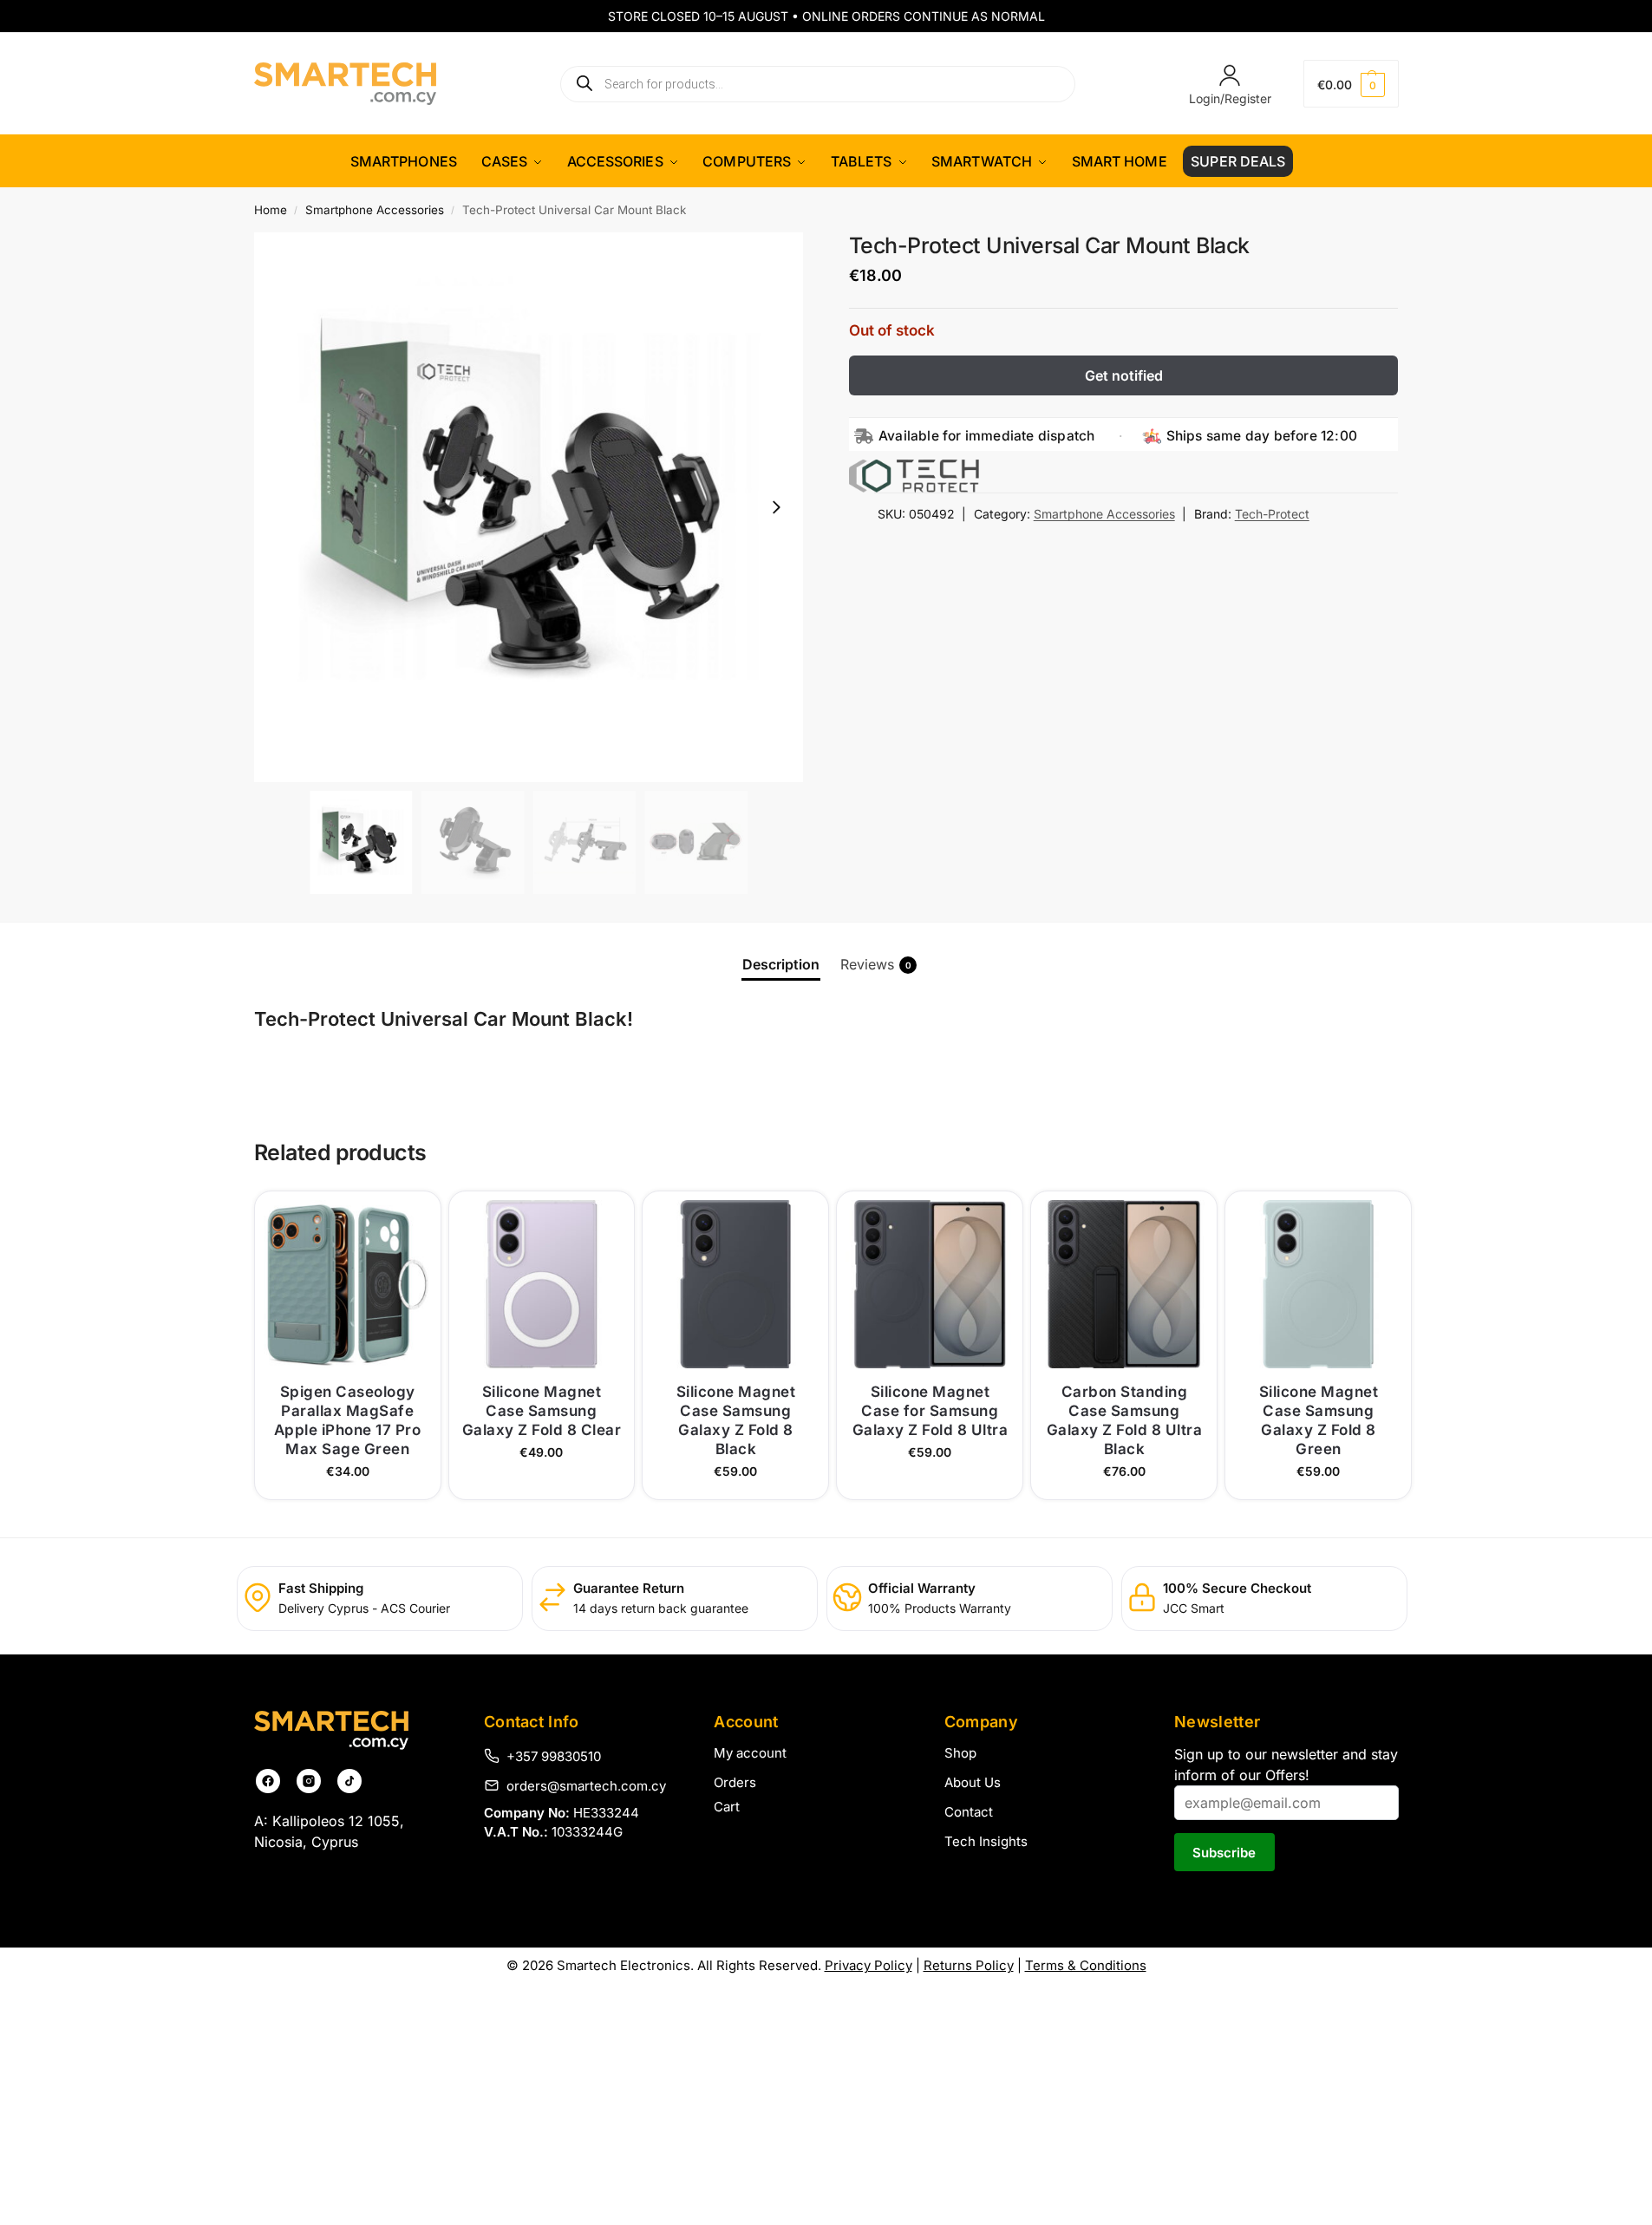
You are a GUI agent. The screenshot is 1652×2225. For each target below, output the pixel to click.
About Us (973, 1782)
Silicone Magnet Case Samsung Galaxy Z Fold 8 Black (736, 1420)
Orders (735, 1782)
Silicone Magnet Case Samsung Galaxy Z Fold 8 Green (1319, 1420)
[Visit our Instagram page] (309, 1781)
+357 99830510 (554, 1756)
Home (271, 210)
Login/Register (1230, 98)
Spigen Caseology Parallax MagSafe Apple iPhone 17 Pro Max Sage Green (348, 1420)
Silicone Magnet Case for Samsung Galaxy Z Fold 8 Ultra (930, 1411)
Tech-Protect (1272, 514)
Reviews (876, 964)
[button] (1351, 84)
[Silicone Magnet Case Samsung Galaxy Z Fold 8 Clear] (542, 1284)
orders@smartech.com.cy (586, 1785)
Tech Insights (986, 1841)
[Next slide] (776, 507)
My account (750, 1753)
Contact (969, 1812)
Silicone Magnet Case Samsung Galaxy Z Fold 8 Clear (542, 1411)
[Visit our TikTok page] (349, 1781)
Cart (727, 1807)
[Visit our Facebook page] (268, 1781)
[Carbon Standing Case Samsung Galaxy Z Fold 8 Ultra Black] (1124, 1284)
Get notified (1124, 375)
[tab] (781, 964)
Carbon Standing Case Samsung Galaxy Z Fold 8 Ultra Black (1125, 1420)
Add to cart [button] (347, 1481)
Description (781, 964)
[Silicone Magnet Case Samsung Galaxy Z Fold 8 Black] (735, 1284)
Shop (960, 1753)
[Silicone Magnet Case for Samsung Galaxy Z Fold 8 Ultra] (930, 1284)
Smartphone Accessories (375, 210)
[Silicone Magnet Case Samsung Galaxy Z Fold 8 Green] (1318, 1284)
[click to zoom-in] (529, 507)
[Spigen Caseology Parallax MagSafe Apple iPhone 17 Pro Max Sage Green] (348, 1284)
